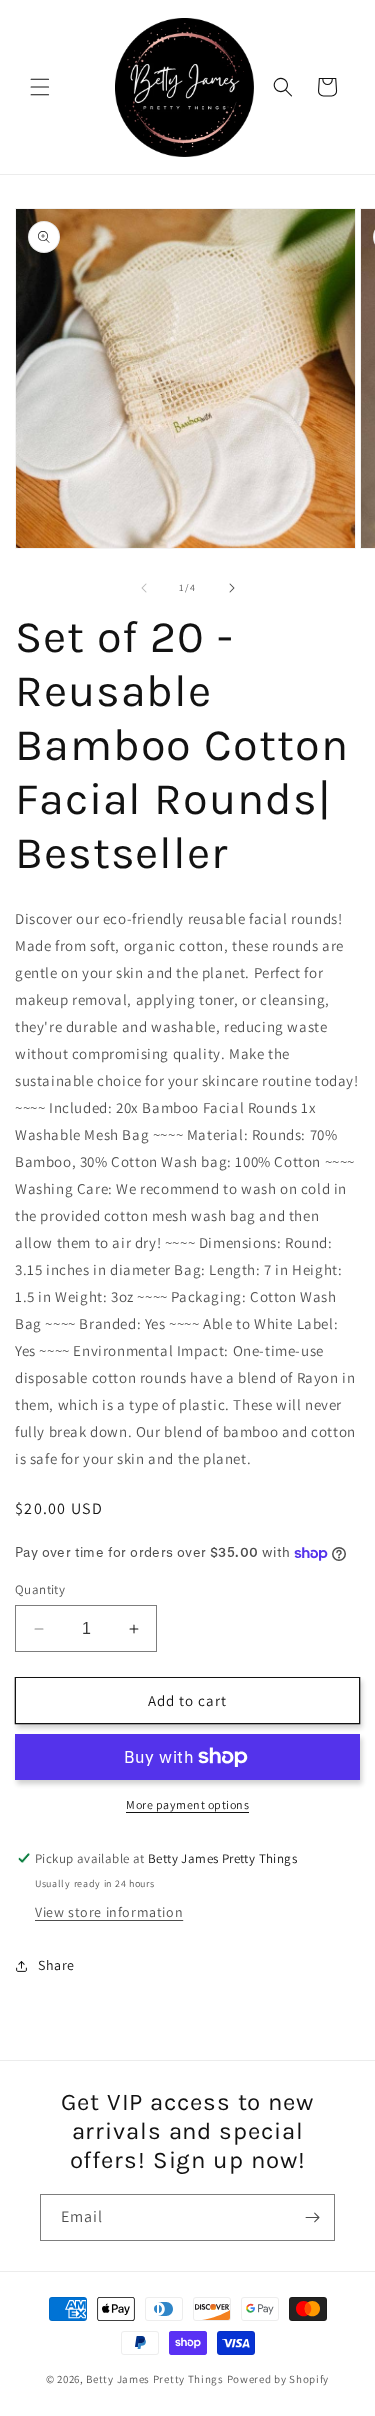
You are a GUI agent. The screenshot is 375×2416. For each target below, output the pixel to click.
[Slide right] (232, 588)
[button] (40, 87)
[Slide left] (144, 588)
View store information (109, 1912)
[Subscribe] (312, 2217)
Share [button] (56, 1965)
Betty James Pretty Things (155, 2379)
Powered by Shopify (278, 2379)
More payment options (187, 1804)
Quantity (40, 1589)
